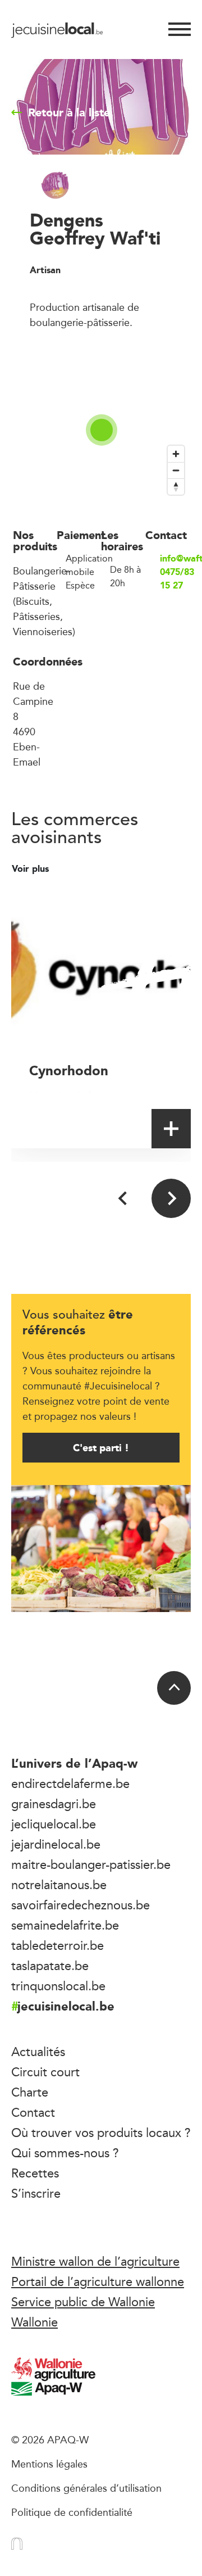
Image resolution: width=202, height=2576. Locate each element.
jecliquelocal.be (54, 1824)
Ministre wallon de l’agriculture (95, 2261)
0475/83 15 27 (175, 579)
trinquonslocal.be (58, 1986)
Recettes (35, 2173)
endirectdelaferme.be (70, 1783)
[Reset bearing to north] (176, 486)
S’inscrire (36, 2193)
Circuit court (45, 2072)
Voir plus (32, 869)
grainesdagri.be (54, 1804)
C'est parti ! (101, 1448)
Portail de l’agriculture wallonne (98, 2281)
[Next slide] (171, 1198)
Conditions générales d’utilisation (86, 2488)
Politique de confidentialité (72, 2512)
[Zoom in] (176, 454)
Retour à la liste (69, 112)
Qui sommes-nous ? (65, 2153)
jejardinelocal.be (56, 1844)
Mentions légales (49, 2464)
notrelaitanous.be (59, 1885)
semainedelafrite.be (65, 1925)
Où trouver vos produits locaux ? (101, 2133)
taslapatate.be (50, 1966)
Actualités (38, 2052)
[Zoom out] (176, 470)
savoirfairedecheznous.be (81, 1905)
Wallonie (35, 2322)
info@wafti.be (175, 559)
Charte (30, 2092)
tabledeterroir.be (58, 1945)
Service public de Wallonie (83, 2302)
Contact (33, 2112)
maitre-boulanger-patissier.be (91, 1864)
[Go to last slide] (123, 1198)
